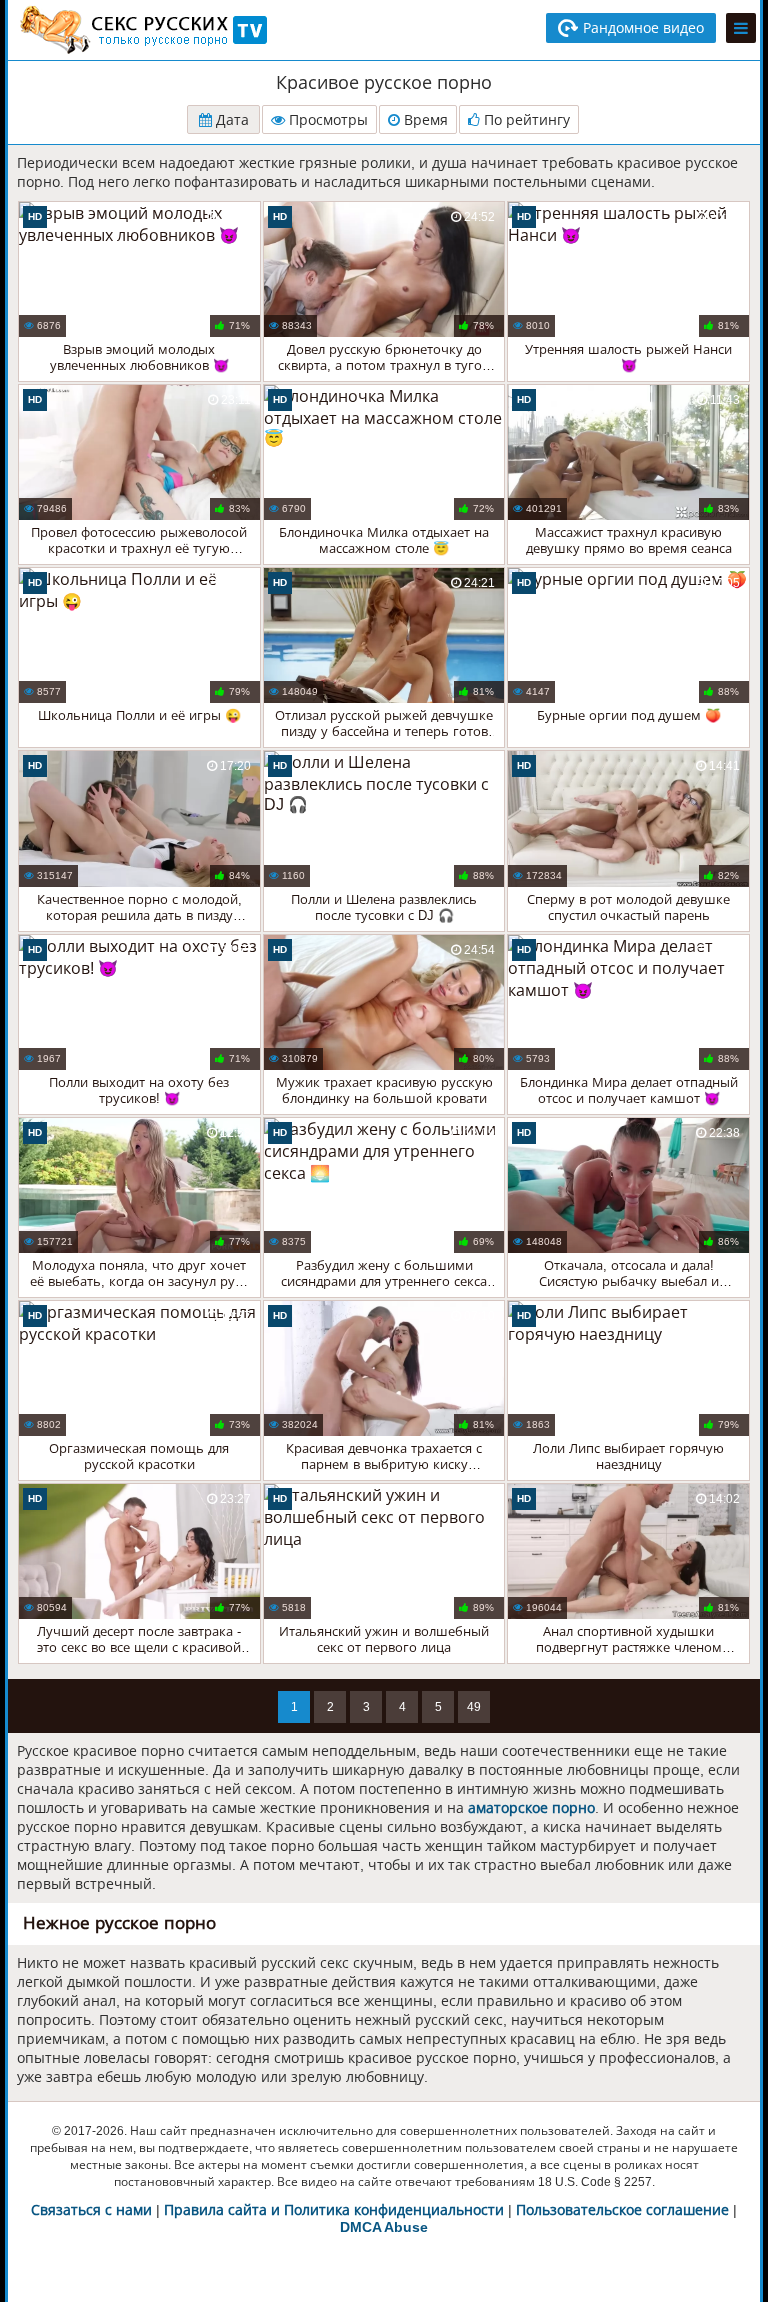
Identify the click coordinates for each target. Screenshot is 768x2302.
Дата (230, 120)
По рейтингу (525, 120)
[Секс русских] (142, 30)
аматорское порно (531, 1808)
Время (424, 120)
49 (474, 1707)
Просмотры (326, 120)
